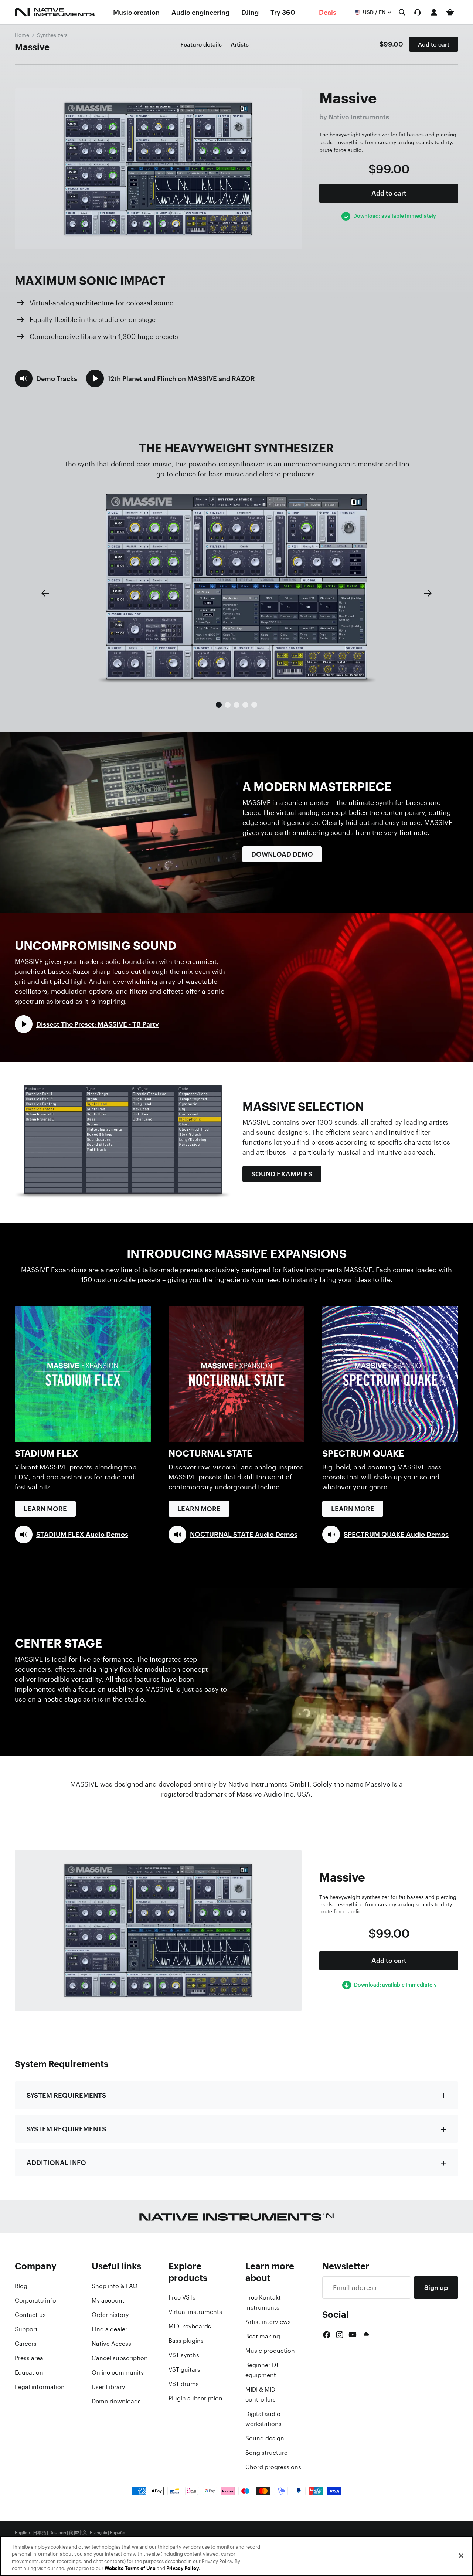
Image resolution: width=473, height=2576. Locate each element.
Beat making (263, 2336)
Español (118, 2533)
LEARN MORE (45, 1509)
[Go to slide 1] (219, 705)
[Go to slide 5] (254, 705)
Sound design (265, 2438)
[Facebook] (327, 2335)
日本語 (40, 2533)
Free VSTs (182, 2297)
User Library (108, 2387)
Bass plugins (186, 2341)
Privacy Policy (183, 2568)
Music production (270, 2351)
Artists (240, 44)
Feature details (201, 44)
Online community (118, 2372)
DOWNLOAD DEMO (282, 854)
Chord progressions (273, 2467)
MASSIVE (358, 1270)
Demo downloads (116, 2401)
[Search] (402, 12)
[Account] (434, 12)
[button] (46, 378)
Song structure (266, 2453)
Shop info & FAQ (115, 2286)
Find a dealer (110, 2329)
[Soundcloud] (366, 2335)
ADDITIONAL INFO (56, 2162)
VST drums (184, 2384)
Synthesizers (52, 35)
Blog (21, 2286)
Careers (26, 2344)
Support (26, 2329)
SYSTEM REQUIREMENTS (66, 2095)
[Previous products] (45, 593)
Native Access (111, 2344)
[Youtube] (353, 2335)
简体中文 (78, 2533)
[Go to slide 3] (236, 705)
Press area (29, 2358)
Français (98, 2533)
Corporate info (35, 2300)
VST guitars (184, 2369)
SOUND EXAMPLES (282, 1174)
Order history (110, 2315)
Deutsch (58, 2533)
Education (29, 2372)
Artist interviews (268, 2322)
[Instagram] (340, 2335)
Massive (32, 47)
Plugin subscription (195, 2398)
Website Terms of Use (130, 2568)
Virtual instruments (195, 2312)
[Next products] (428, 593)
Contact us (30, 2315)
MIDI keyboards (190, 2326)
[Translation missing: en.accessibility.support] (418, 12)
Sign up (436, 2287)
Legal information (40, 2387)
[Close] (461, 2556)
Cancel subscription (120, 2358)
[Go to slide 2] (228, 705)
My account (108, 2300)
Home (22, 35)
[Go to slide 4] (245, 705)
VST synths (184, 2355)
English (22, 2533)
